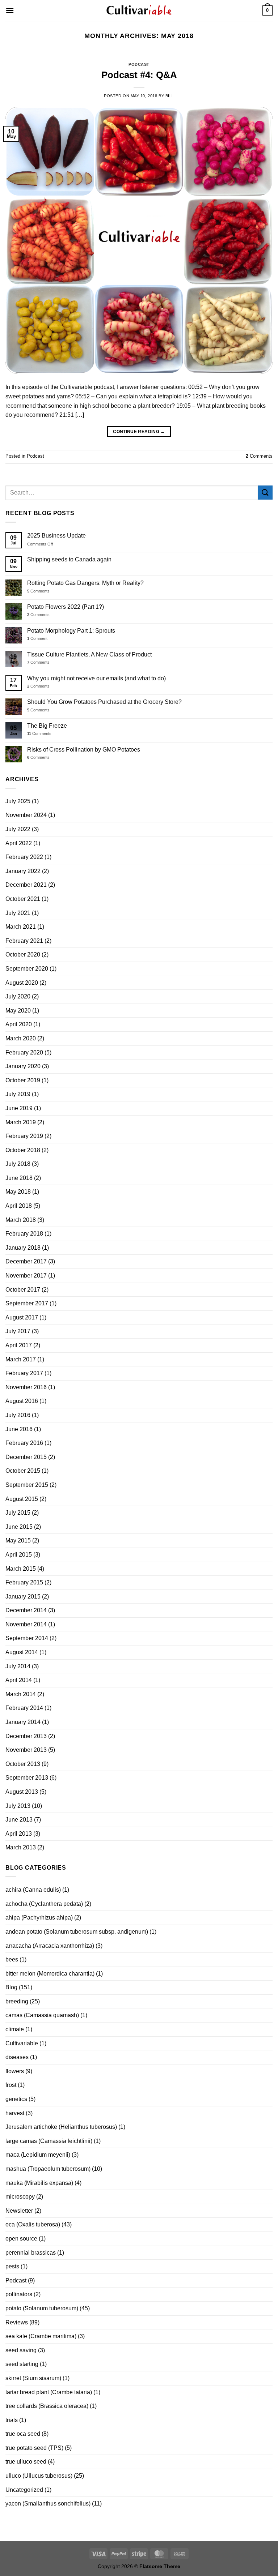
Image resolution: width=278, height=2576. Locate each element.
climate (15, 2029)
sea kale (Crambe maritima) (41, 2336)
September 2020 (27, 969)
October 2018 (23, 1150)
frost (11, 2085)
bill (170, 96)
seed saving (21, 2350)
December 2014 (26, 1610)
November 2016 (26, 1387)
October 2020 (23, 955)
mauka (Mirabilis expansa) (39, 2183)
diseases (17, 2057)
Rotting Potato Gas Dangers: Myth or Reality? (85, 583)
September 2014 (27, 1638)
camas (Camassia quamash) (42, 2015)
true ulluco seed (26, 2462)
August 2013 (22, 1792)
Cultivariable (22, 2043)
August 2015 (22, 1499)
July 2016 (18, 1415)
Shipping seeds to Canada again (69, 559)
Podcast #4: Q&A (139, 75)
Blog (11, 1987)
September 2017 (27, 1303)
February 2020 (24, 1052)
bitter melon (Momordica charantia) (50, 1974)
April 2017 (19, 1345)
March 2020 (21, 1038)
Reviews (17, 2322)
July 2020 (18, 996)
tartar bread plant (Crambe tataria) (49, 2392)
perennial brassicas (31, 2253)
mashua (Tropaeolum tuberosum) (48, 2169)
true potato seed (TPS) (34, 2448)
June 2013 (19, 1820)
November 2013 (26, 1750)
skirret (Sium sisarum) (33, 2378)
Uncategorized (24, 2490)
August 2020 (22, 983)
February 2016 (24, 1443)
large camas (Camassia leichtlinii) (49, 2141)
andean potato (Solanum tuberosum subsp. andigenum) (77, 1932)
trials (12, 2420)
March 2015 (21, 1569)
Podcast (139, 64)
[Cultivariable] (139, 10)
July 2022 (18, 829)
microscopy (20, 2197)
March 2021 (21, 927)
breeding (17, 2001)
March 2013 (21, 1847)
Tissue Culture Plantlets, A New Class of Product (89, 654)
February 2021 (24, 941)
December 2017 (26, 1261)
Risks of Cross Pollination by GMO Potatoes (84, 750)
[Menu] (10, 10)
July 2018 (18, 1164)
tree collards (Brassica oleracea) (47, 2406)
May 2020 (18, 1011)
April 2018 (19, 1206)
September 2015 (27, 1485)
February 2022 (24, 857)
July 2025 (18, 801)
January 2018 (23, 1248)
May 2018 (18, 1192)
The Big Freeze (47, 726)
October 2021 (23, 899)
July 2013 (18, 1806)
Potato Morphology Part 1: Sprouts (71, 631)
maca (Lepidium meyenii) (38, 2155)
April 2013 (19, 1834)
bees (12, 1959)
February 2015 (24, 1582)
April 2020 (19, 1024)
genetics (16, 2099)
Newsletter (19, 2211)
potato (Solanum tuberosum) (42, 2308)
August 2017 (22, 1317)
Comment (37, 638)
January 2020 (23, 1066)
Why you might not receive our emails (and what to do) (96, 678)
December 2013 (26, 1736)
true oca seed (23, 2434)
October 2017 (23, 1290)
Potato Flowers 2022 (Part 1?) (66, 607)
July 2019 (18, 1094)
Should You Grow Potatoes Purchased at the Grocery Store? (104, 702)
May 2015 (18, 1541)
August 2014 (22, 1652)
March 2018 (21, 1220)
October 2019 (23, 1080)
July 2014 (18, 1666)
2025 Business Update (56, 536)
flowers (15, 2071)
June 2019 (19, 1108)
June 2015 (19, 1527)
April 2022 (19, 843)
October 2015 (23, 1471)
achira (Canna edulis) (33, 1890)
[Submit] (265, 493)
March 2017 (21, 1359)
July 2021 (18, 913)
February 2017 (24, 1373)
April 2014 (19, 1680)
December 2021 (26, 885)
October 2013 (23, 1764)
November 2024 (26, 815)
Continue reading (139, 432)
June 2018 (19, 1178)
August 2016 (22, 1401)
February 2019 (24, 1136)
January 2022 (23, 871)
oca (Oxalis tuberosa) (33, 2224)
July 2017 (18, 1331)
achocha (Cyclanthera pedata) (44, 1904)
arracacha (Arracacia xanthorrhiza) (50, 1946)
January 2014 (23, 1722)
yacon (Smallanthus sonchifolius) (48, 2504)
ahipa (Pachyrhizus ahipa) (39, 1918)
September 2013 (27, 1778)
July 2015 (18, 1513)
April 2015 (19, 1555)
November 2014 (26, 1624)
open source (21, 2239)
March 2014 (21, 1694)
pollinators (19, 2294)
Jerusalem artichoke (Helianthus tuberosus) (61, 2127)
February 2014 (24, 1708)
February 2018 (24, 1234)
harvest (15, 2113)
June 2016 (19, 1429)
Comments (259, 456)
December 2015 (26, 1457)
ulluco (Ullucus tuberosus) (39, 2476)
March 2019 (21, 1122)
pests (12, 2266)
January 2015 (23, 1597)
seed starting (22, 2364)
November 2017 (26, 1276)
